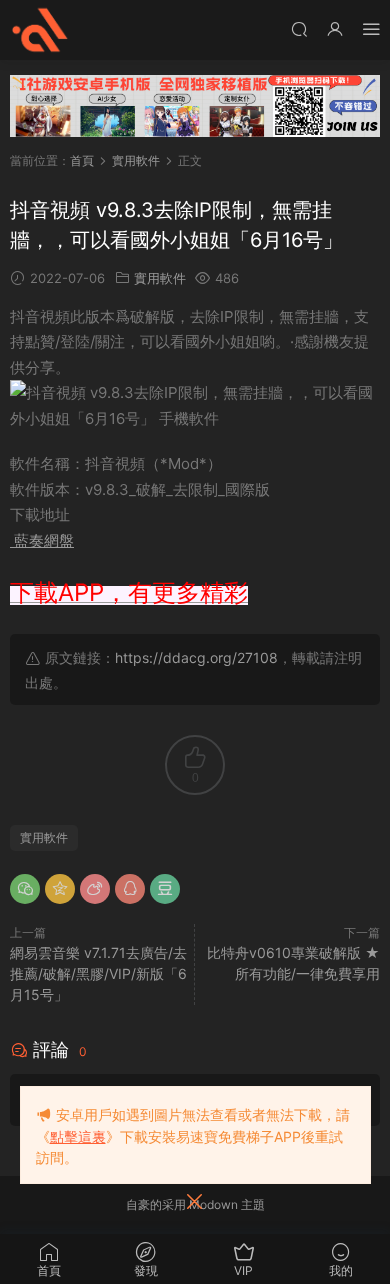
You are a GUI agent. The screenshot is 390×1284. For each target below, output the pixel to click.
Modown (213, 1204)
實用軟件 (160, 278)
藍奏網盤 (42, 540)
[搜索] (299, 28)
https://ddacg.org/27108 (196, 657)
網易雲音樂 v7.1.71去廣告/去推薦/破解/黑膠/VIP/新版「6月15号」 (98, 973)
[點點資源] (40, 30)
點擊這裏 (78, 1136)
